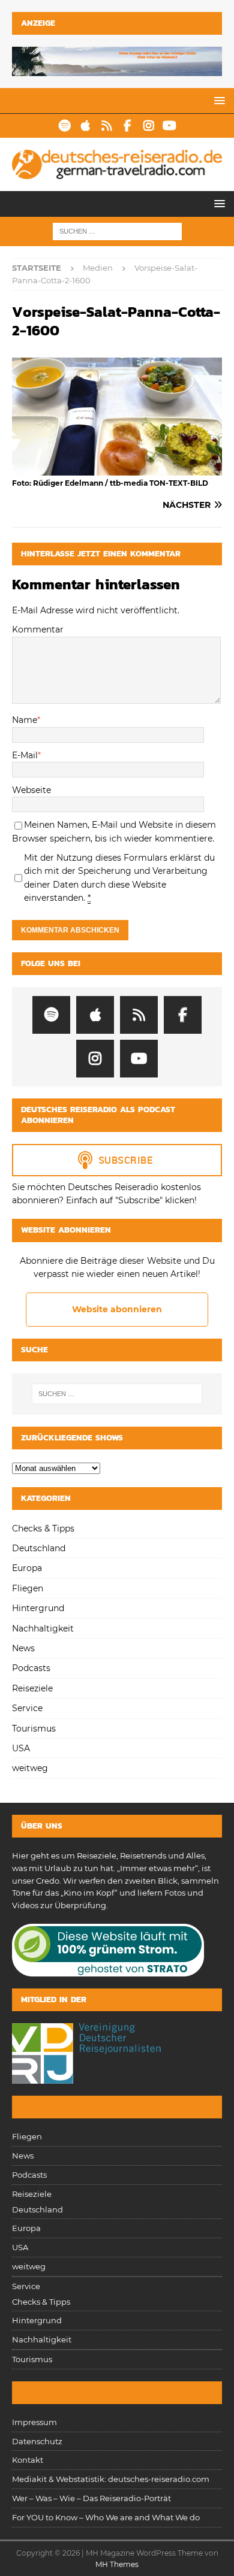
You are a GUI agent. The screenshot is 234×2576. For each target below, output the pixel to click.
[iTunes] (85, 126)
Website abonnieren (117, 1309)
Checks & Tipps (43, 1528)
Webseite (31, 790)
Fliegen (28, 1588)
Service (27, 1708)
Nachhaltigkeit (43, 1628)
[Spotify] (64, 126)
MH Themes (117, 2564)
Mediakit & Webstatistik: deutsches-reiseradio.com (111, 2479)
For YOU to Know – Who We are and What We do (106, 2517)
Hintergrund (38, 1608)
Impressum (34, 2422)
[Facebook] (127, 126)
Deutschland (39, 1548)
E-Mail (25, 755)
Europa (27, 1568)
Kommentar (38, 629)
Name (25, 720)
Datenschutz (37, 2441)
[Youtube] (169, 126)
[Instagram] (148, 126)
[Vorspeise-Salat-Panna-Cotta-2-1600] (117, 469)
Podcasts (31, 1668)
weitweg (30, 1768)
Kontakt (28, 2460)
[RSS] (106, 126)
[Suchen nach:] (117, 231)
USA (21, 1748)
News (23, 1648)
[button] (217, 100)
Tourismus (34, 1729)
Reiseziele (32, 1688)
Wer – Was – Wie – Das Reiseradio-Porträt (91, 2498)
